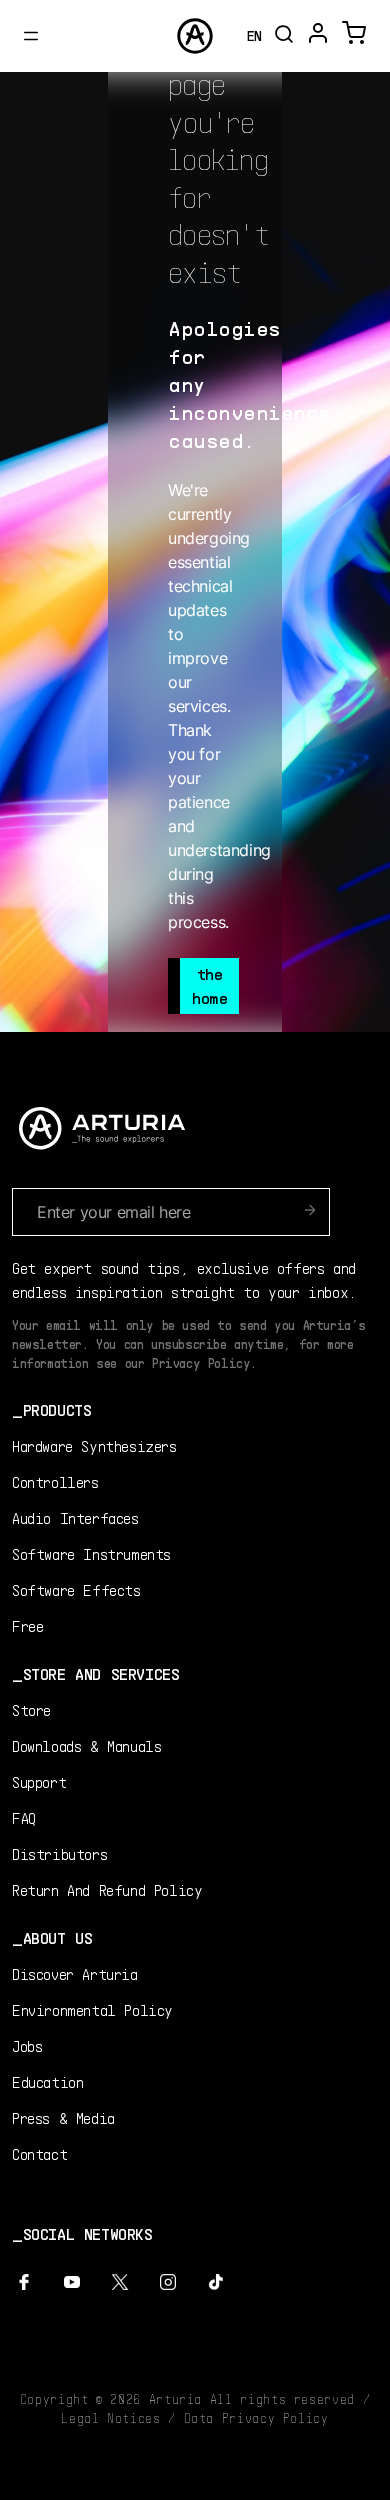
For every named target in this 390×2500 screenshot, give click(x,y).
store (31, 1709)
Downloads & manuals (86, 1745)
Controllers (55, 1481)
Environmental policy (92, 2009)
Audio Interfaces (75, 1517)
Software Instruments (91, 1553)
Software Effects (76, 1589)
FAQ (24, 1817)
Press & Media (63, 2117)
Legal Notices (110, 2418)
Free (27, 1625)
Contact (39, 2153)
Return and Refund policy (107, 1889)
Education (47, 2081)
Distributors (59, 1853)
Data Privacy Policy (256, 2418)
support (39, 1781)
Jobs (27, 2045)
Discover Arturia (75, 1973)
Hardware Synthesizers (94, 1445)
